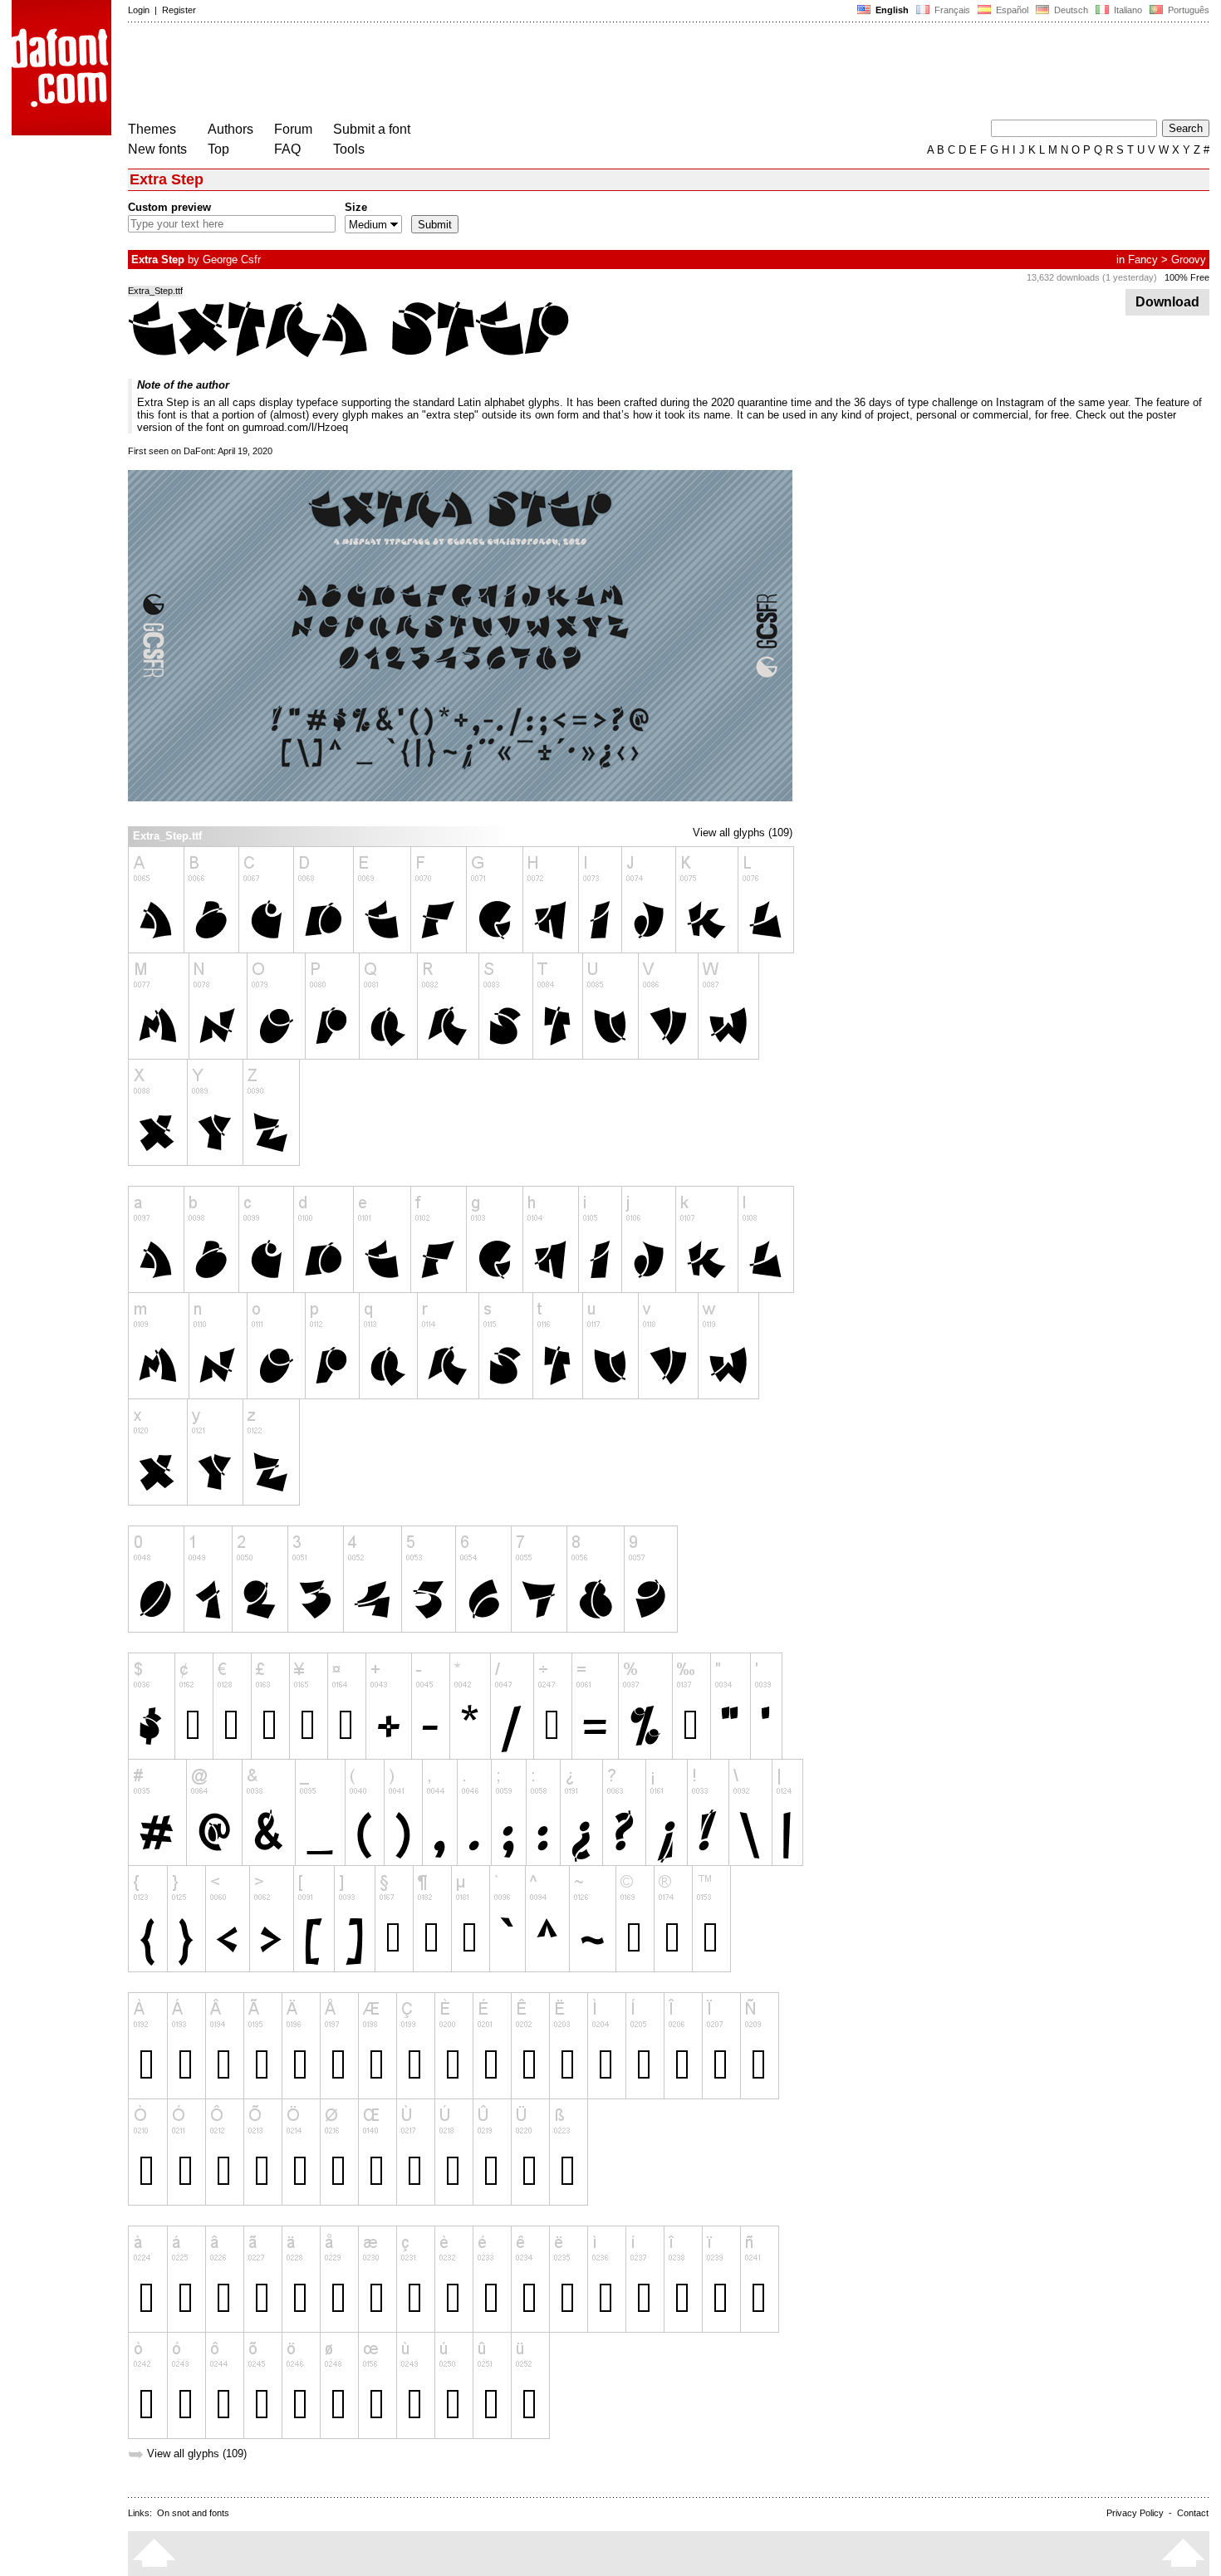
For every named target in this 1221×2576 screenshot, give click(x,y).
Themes (152, 129)
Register (179, 10)
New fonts (157, 149)
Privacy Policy (1135, 2513)
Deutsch (1070, 10)
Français (951, 10)
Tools (349, 149)
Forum (293, 129)
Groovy (1189, 260)
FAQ (287, 149)
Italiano (1127, 10)
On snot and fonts (193, 2513)
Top (218, 149)
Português (1186, 10)
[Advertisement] (430, 73)
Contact (1193, 2513)
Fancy (1143, 260)
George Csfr (232, 260)
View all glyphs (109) (743, 833)
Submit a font (372, 129)
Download (1167, 302)
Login (139, 10)
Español (1011, 10)
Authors (230, 129)
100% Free (1187, 277)
